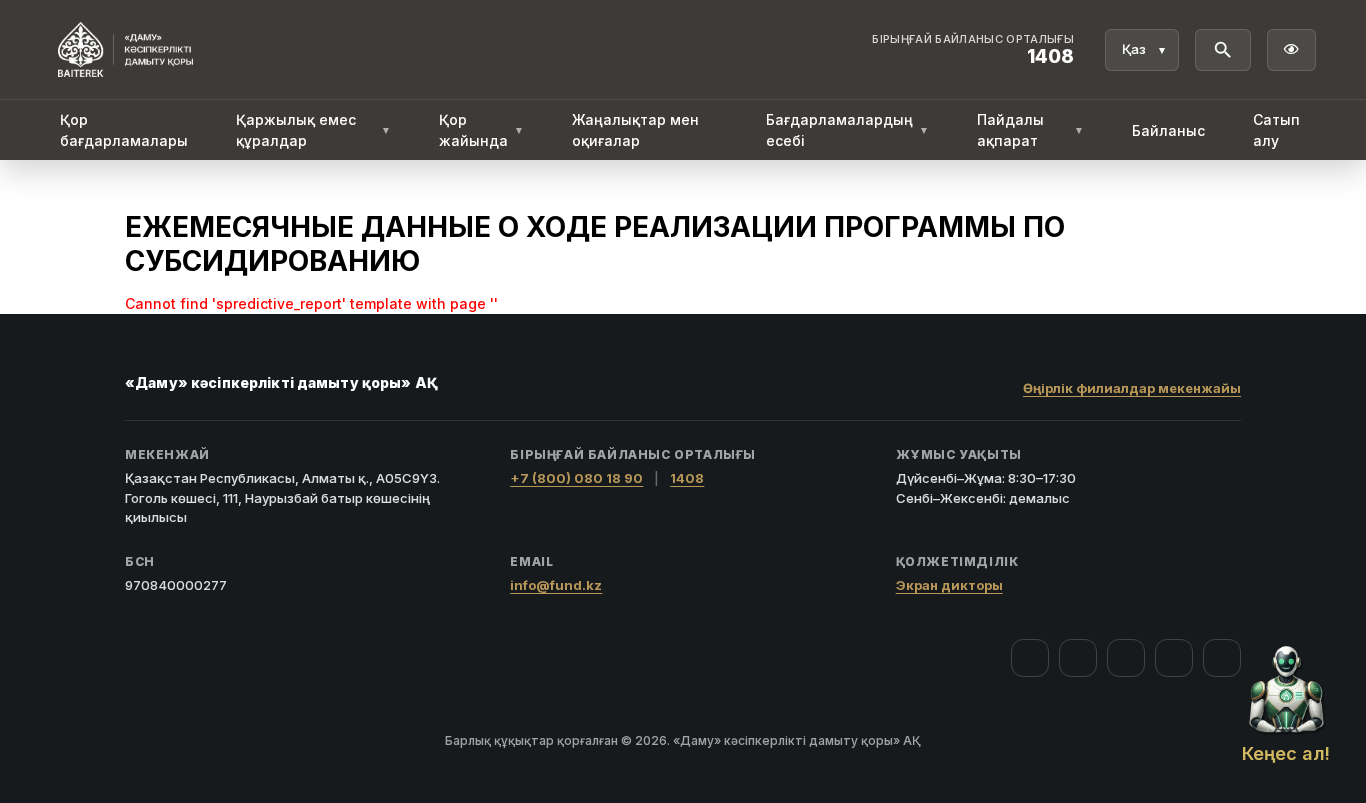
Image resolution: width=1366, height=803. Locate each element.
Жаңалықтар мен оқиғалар (635, 130)
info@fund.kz (556, 585)
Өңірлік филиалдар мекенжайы (1132, 388)
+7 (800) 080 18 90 (576, 478)
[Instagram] (1078, 658)
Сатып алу (1276, 130)
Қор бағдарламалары (124, 130)
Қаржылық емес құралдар (313, 130)
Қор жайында (481, 130)
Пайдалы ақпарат (1030, 130)
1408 (687, 478)
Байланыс (1168, 130)
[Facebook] (1030, 658)
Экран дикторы (949, 585)
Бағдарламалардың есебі (847, 130)
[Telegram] (1174, 658)
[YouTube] (1126, 658)
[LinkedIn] (1222, 658)
